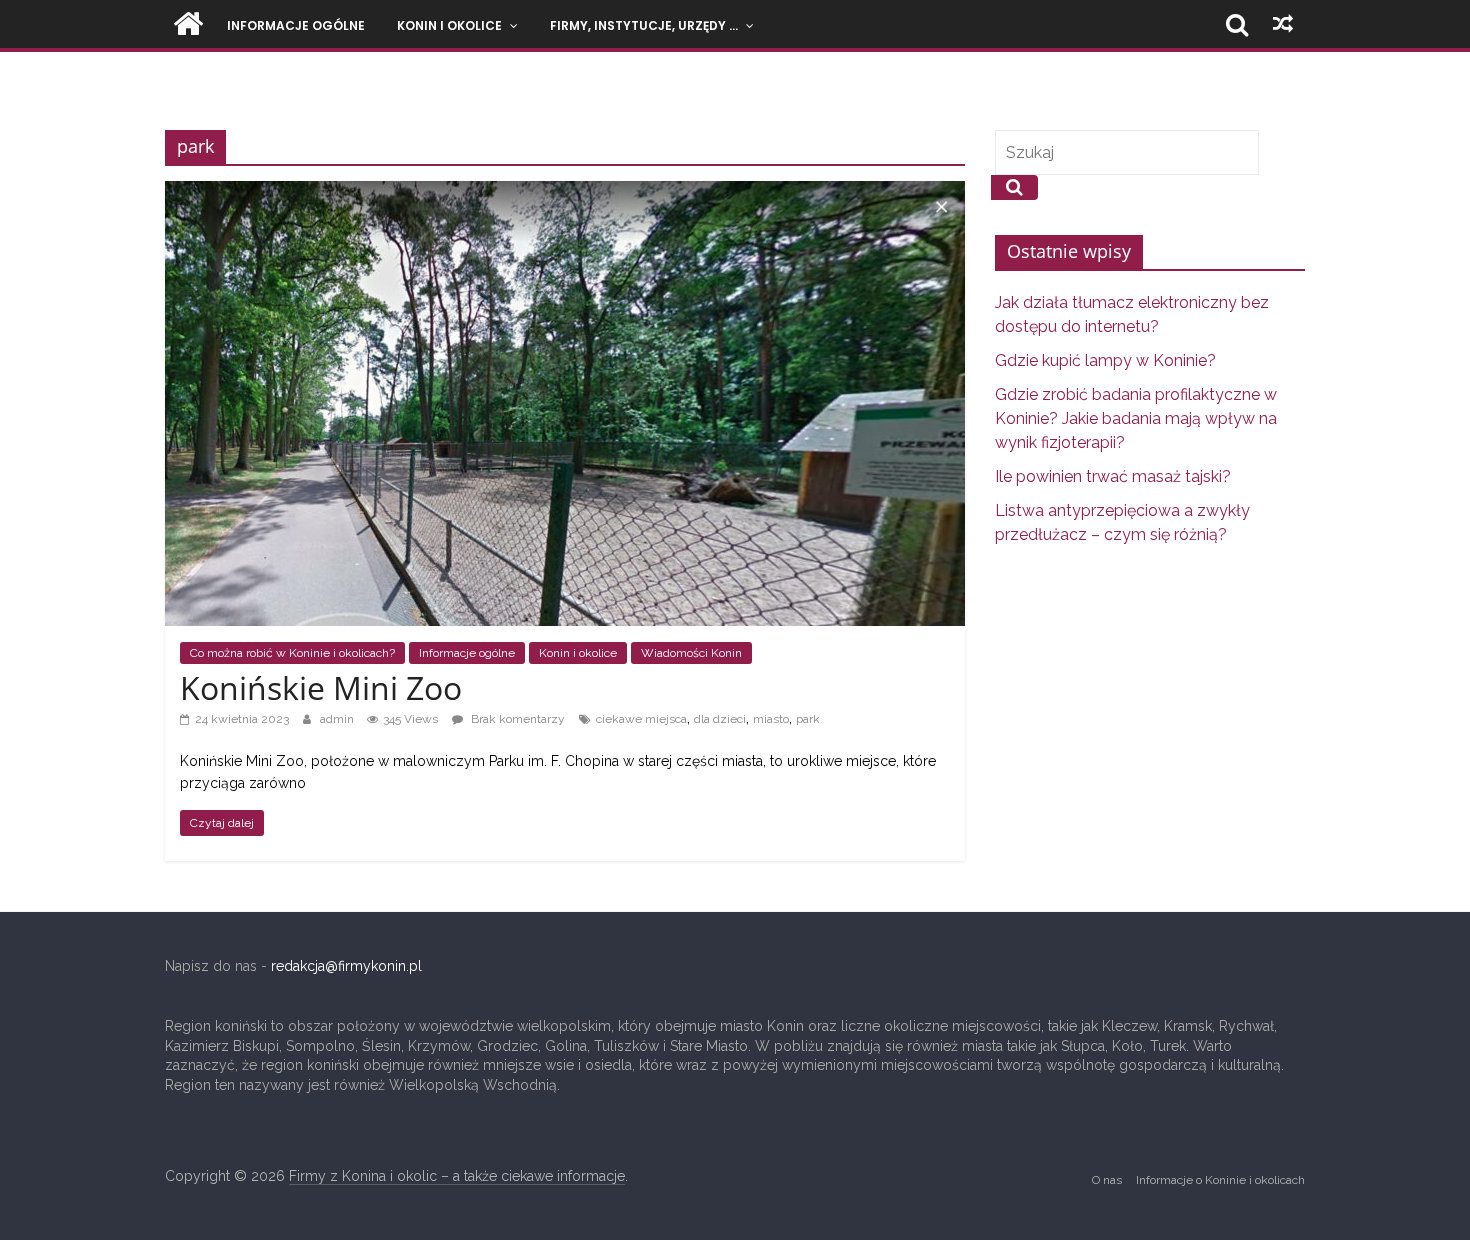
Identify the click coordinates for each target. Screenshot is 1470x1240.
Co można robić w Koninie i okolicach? (292, 653)
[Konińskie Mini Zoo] (565, 191)
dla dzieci (720, 719)
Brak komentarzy (516, 719)
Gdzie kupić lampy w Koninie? (1105, 360)
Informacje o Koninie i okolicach (1220, 1180)
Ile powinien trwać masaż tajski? (1113, 476)
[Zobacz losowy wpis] (1283, 24)
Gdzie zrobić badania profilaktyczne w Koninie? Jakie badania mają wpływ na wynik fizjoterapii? (1136, 418)
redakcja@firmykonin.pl (346, 966)
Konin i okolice (449, 25)
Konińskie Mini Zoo (321, 687)
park (808, 719)
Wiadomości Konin (691, 653)
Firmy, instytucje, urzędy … (644, 25)
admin (338, 719)
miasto (771, 719)
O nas (1107, 1180)
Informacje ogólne (296, 25)
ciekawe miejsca (641, 719)
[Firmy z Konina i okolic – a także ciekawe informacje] (188, 24)
